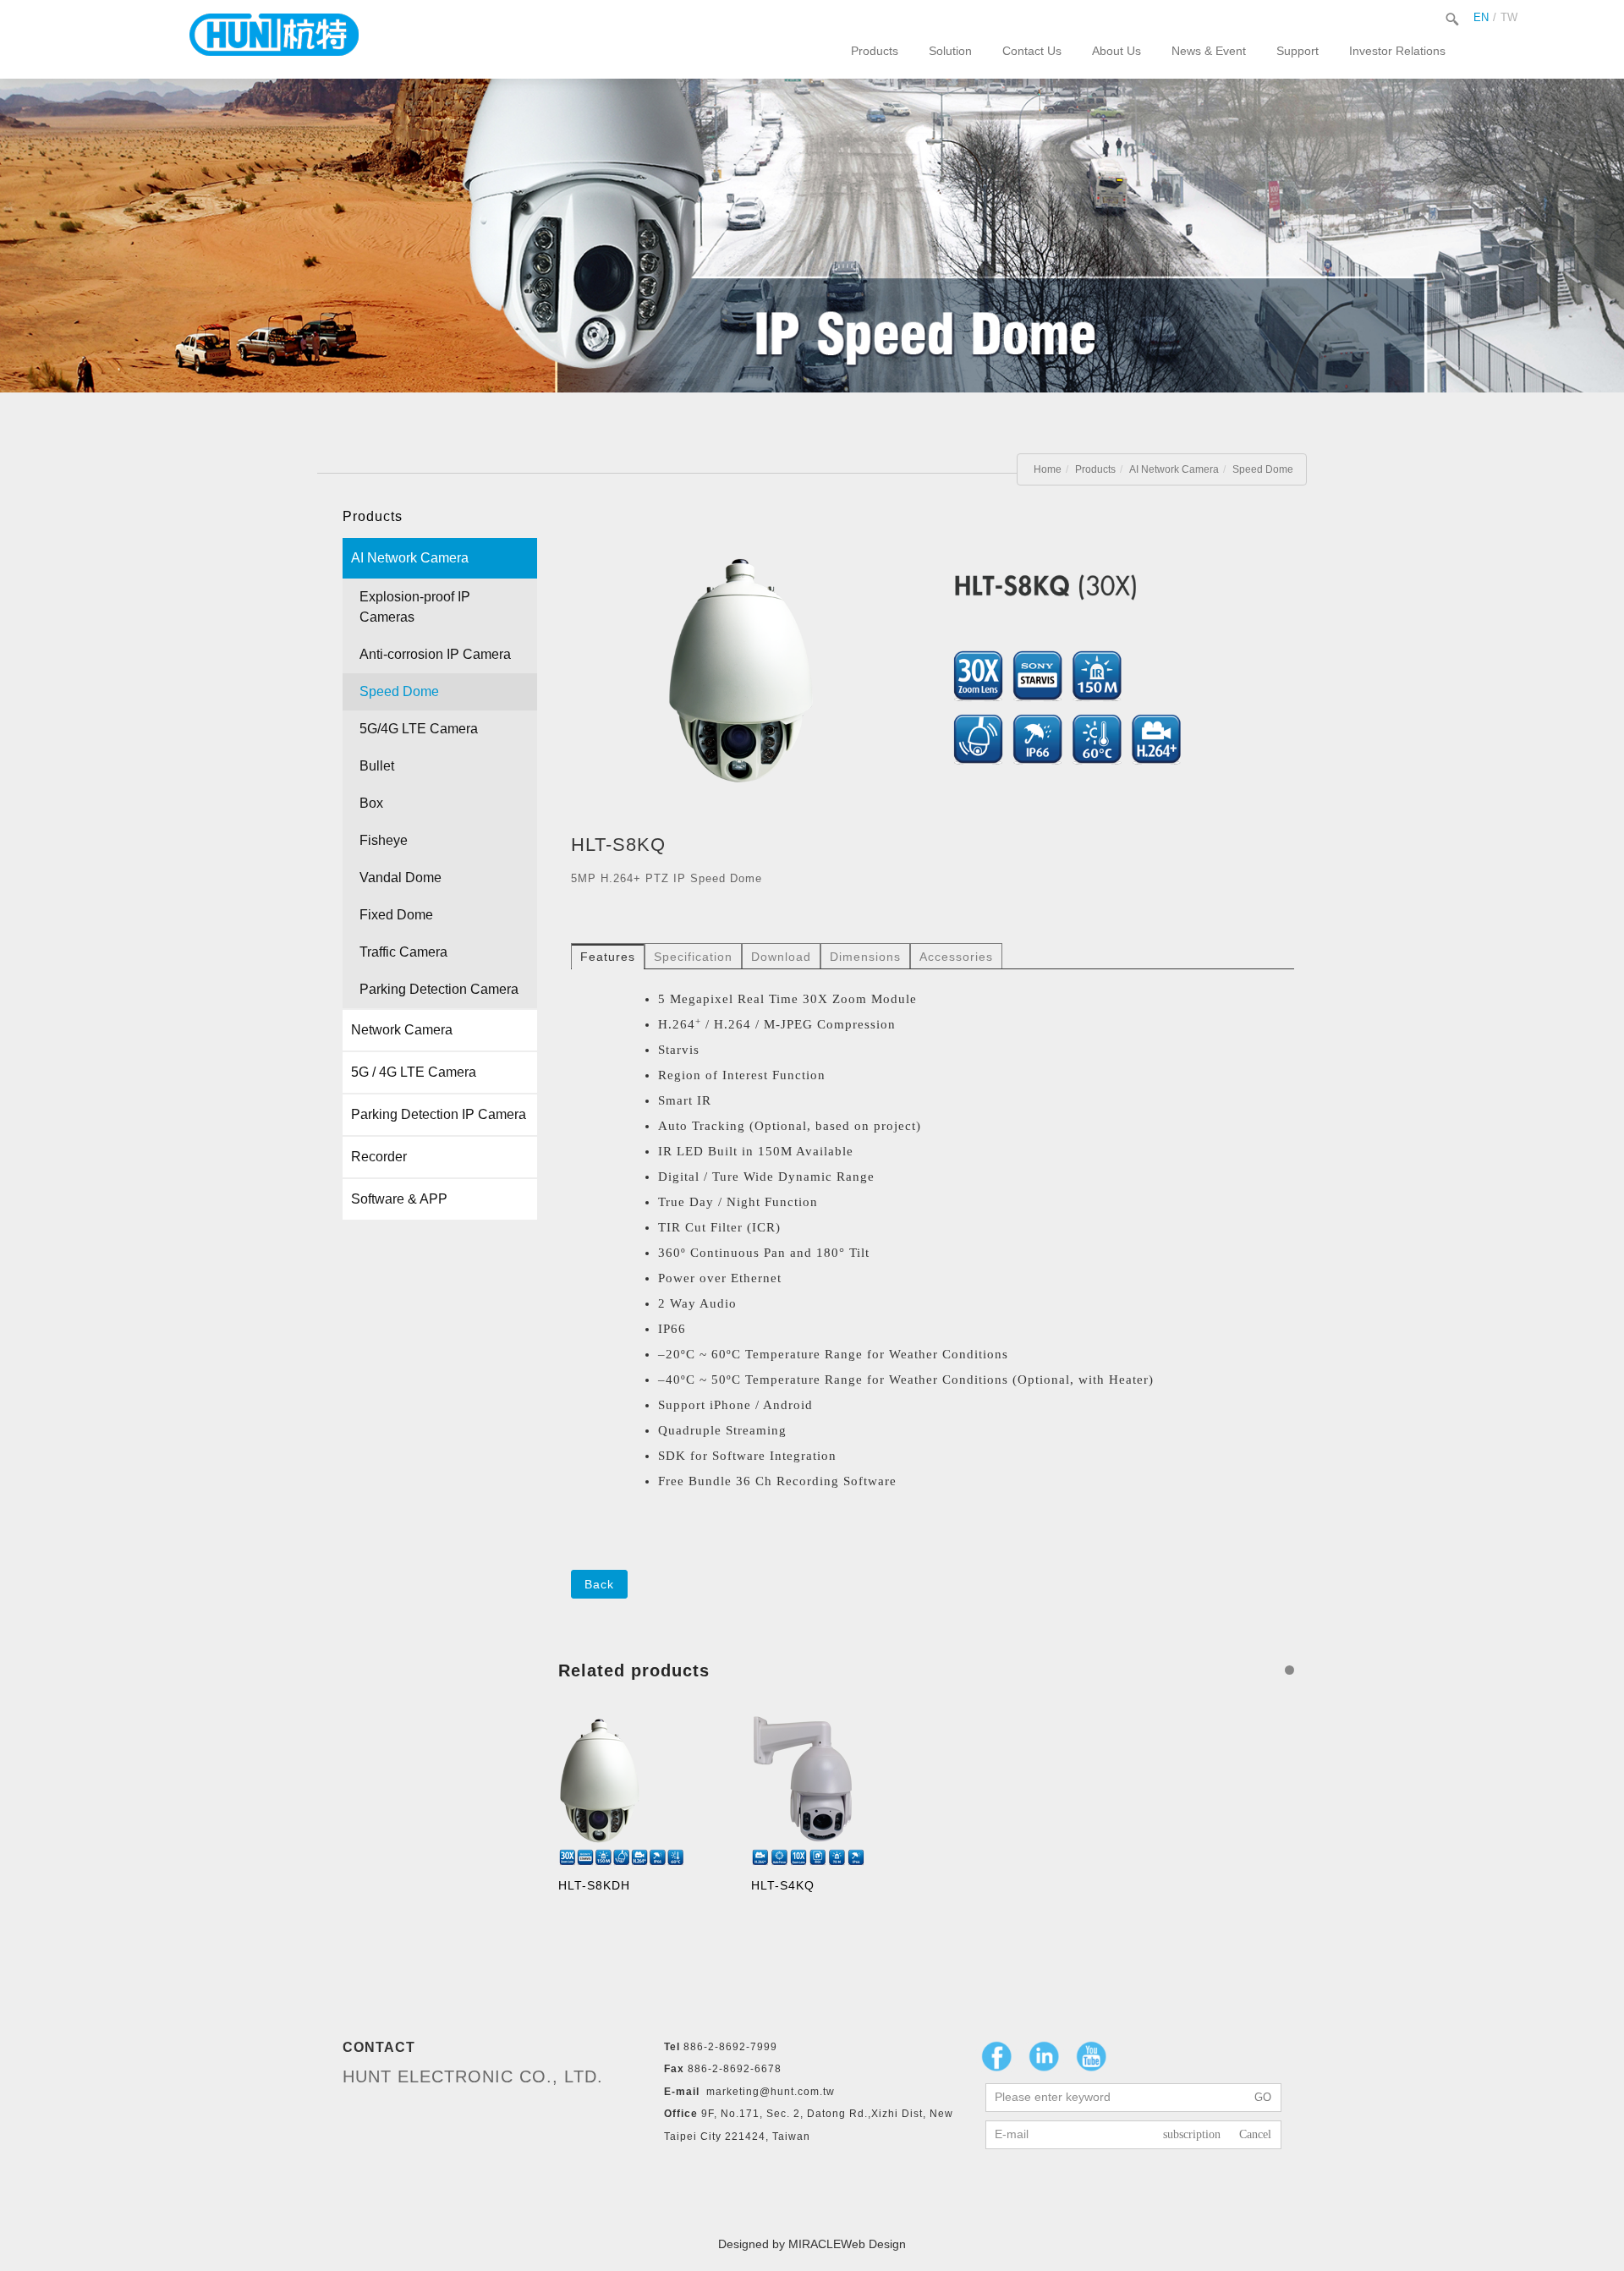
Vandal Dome (401, 878)
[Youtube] (1091, 2056)
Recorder (379, 1157)
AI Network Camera (1174, 469)
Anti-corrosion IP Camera (435, 654)
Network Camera (402, 1030)
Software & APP (399, 1199)
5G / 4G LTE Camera (414, 1072)
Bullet (377, 766)
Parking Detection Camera (439, 989)
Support (1298, 51)
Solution (950, 51)
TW (1509, 17)
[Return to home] (274, 35)
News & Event (1209, 51)
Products (875, 51)
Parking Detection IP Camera (439, 1114)
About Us (1116, 51)
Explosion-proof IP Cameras (415, 607)
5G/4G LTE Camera (419, 729)
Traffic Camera (403, 952)
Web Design (873, 2244)
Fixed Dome (396, 915)
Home (1048, 469)
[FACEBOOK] (996, 2056)
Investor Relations (1397, 51)
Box (371, 803)
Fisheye (384, 840)
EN (1481, 17)
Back (599, 1584)
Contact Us (1032, 51)
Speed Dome (1263, 469)
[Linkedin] (1044, 2056)
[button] (1289, 1670)
